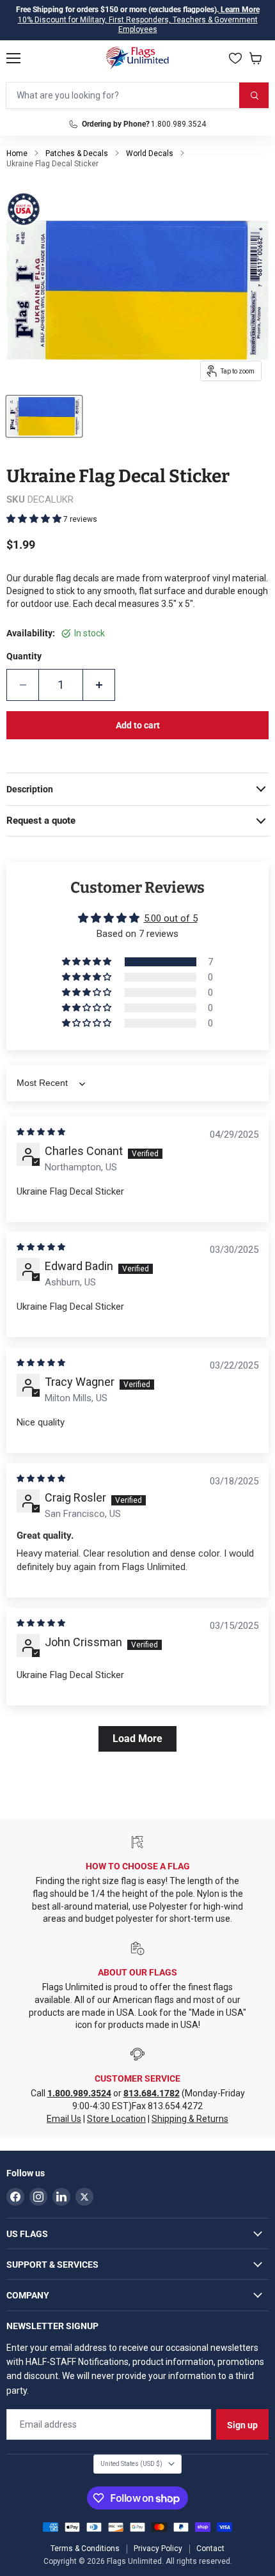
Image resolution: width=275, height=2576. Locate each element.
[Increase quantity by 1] (99, 685)
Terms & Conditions (85, 2549)
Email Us (64, 2119)
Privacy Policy (158, 2549)
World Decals (150, 153)
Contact (210, 2549)
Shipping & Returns (190, 2119)
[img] (41, 1132)
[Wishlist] (235, 58)
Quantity (24, 656)
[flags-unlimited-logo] (138, 58)
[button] (35, 519)
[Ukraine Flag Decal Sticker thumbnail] (44, 416)
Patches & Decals (77, 153)
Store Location (116, 2119)
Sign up (242, 2425)
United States (131, 2464)
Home (17, 153)
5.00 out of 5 (171, 918)
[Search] (254, 95)
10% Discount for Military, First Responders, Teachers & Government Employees (138, 25)
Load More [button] (137, 1739)
